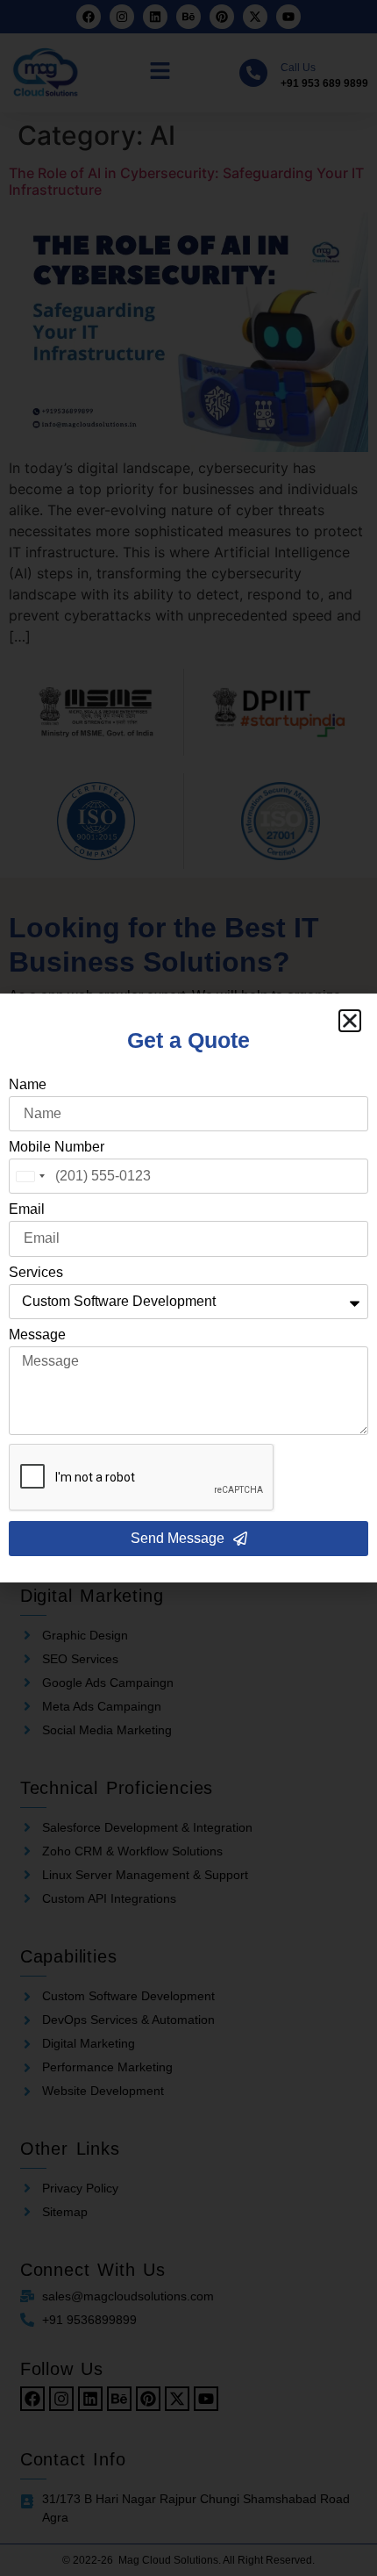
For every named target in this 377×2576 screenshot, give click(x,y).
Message (37, 1335)
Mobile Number (57, 1147)
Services (36, 1273)
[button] (350, 1021)
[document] (188, 1288)
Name (28, 1085)
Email (27, 1209)
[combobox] (30, 1176)
